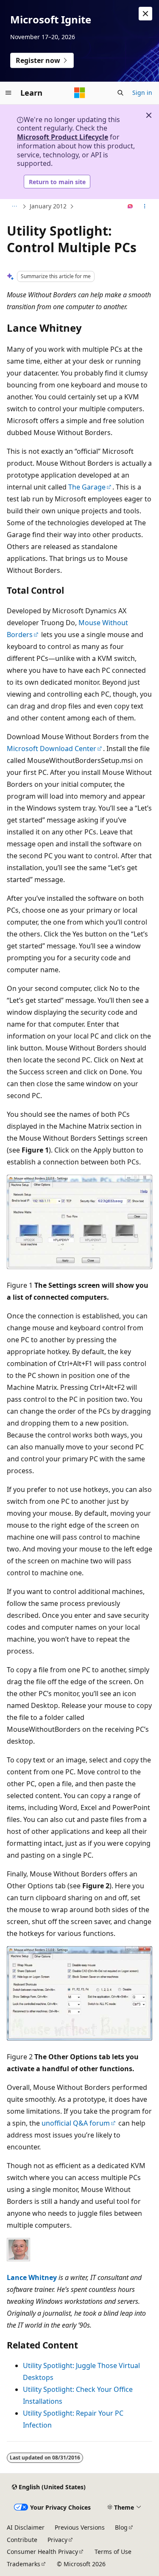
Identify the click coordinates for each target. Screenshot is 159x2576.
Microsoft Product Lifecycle (63, 137)
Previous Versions (80, 2527)
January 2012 (48, 206)
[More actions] (145, 207)
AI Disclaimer (26, 2527)
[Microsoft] (80, 93)
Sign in (142, 93)
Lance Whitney (32, 2277)
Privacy (57, 2540)
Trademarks (24, 2564)
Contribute (22, 2540)
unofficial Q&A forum (76, 2123)
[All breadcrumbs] (14, 207)
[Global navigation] (8, 93)
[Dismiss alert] (145, 14)
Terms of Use (113, 2552)
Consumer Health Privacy (42, 2552)
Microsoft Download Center (52, 749)
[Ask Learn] (130, 207)
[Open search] (120, 93)
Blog (121, 2527)
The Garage (87, 487)
